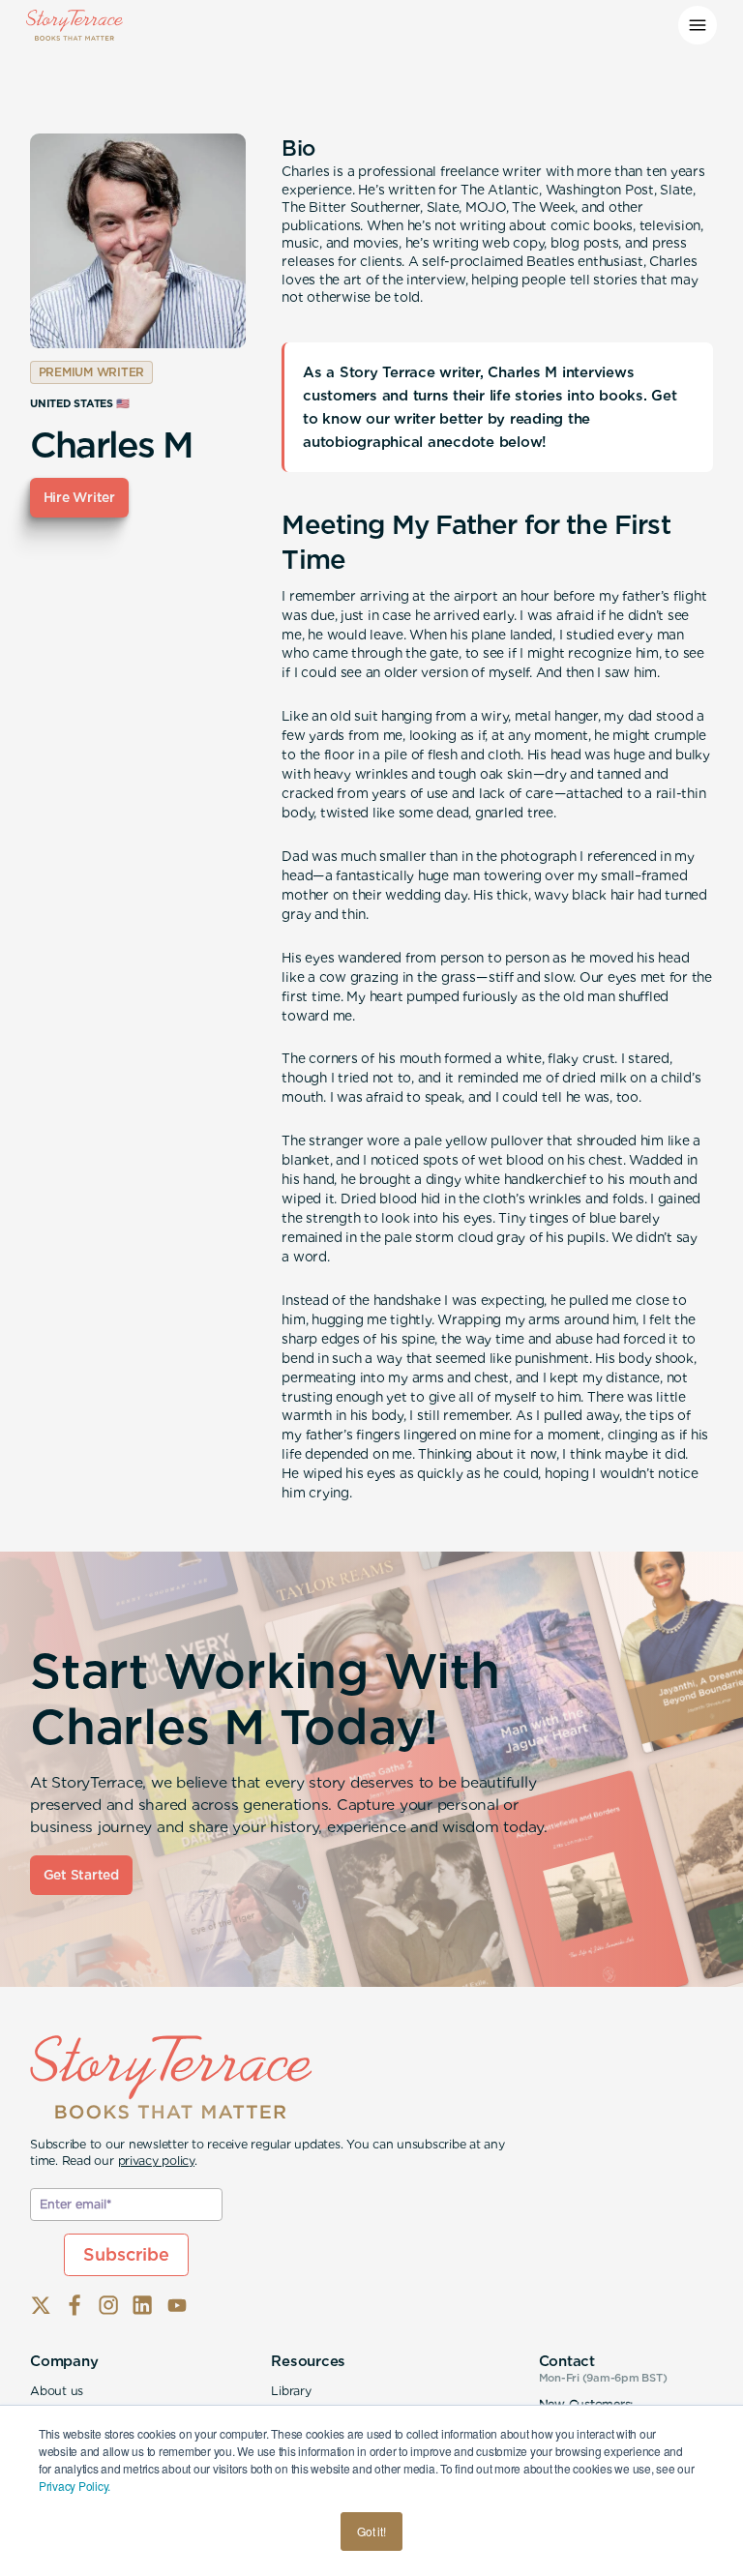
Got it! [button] (371, 2531)
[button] (698, 25)
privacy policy (157, 2161)
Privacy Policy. (74, 2486)
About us (57, 2391)
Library (291, 2391)
